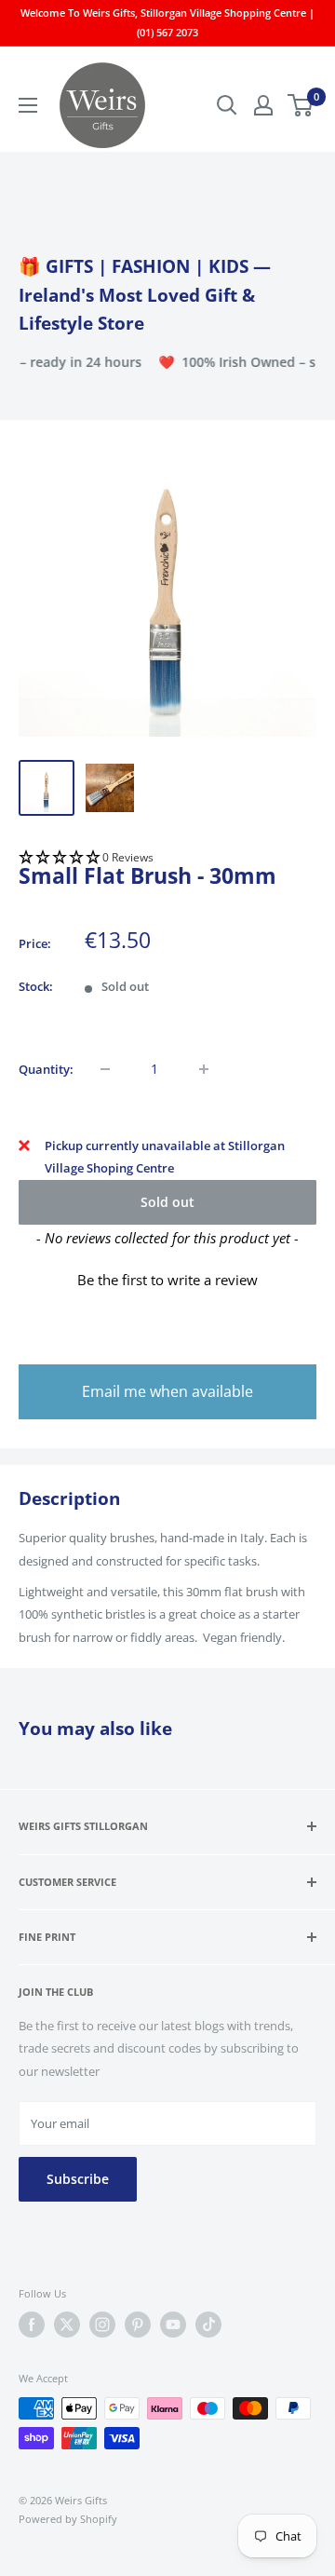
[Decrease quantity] (105, 1069)
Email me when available (167, 1391)
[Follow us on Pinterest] (138, 2325)
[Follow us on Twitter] (67, 2325)
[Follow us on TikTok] (208, 2325)
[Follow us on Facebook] (32, 2325)
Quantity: (46, 1069)
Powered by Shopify (68, 2519)
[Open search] (227, 105)
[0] (301, 105)
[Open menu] (28, 105)
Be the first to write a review (167, 1280)
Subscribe (78, 2179)
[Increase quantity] (204, 1069)
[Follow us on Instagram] (102, 2325)
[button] (167, 858)
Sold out (167, 1202)
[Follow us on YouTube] (173, 2325)
